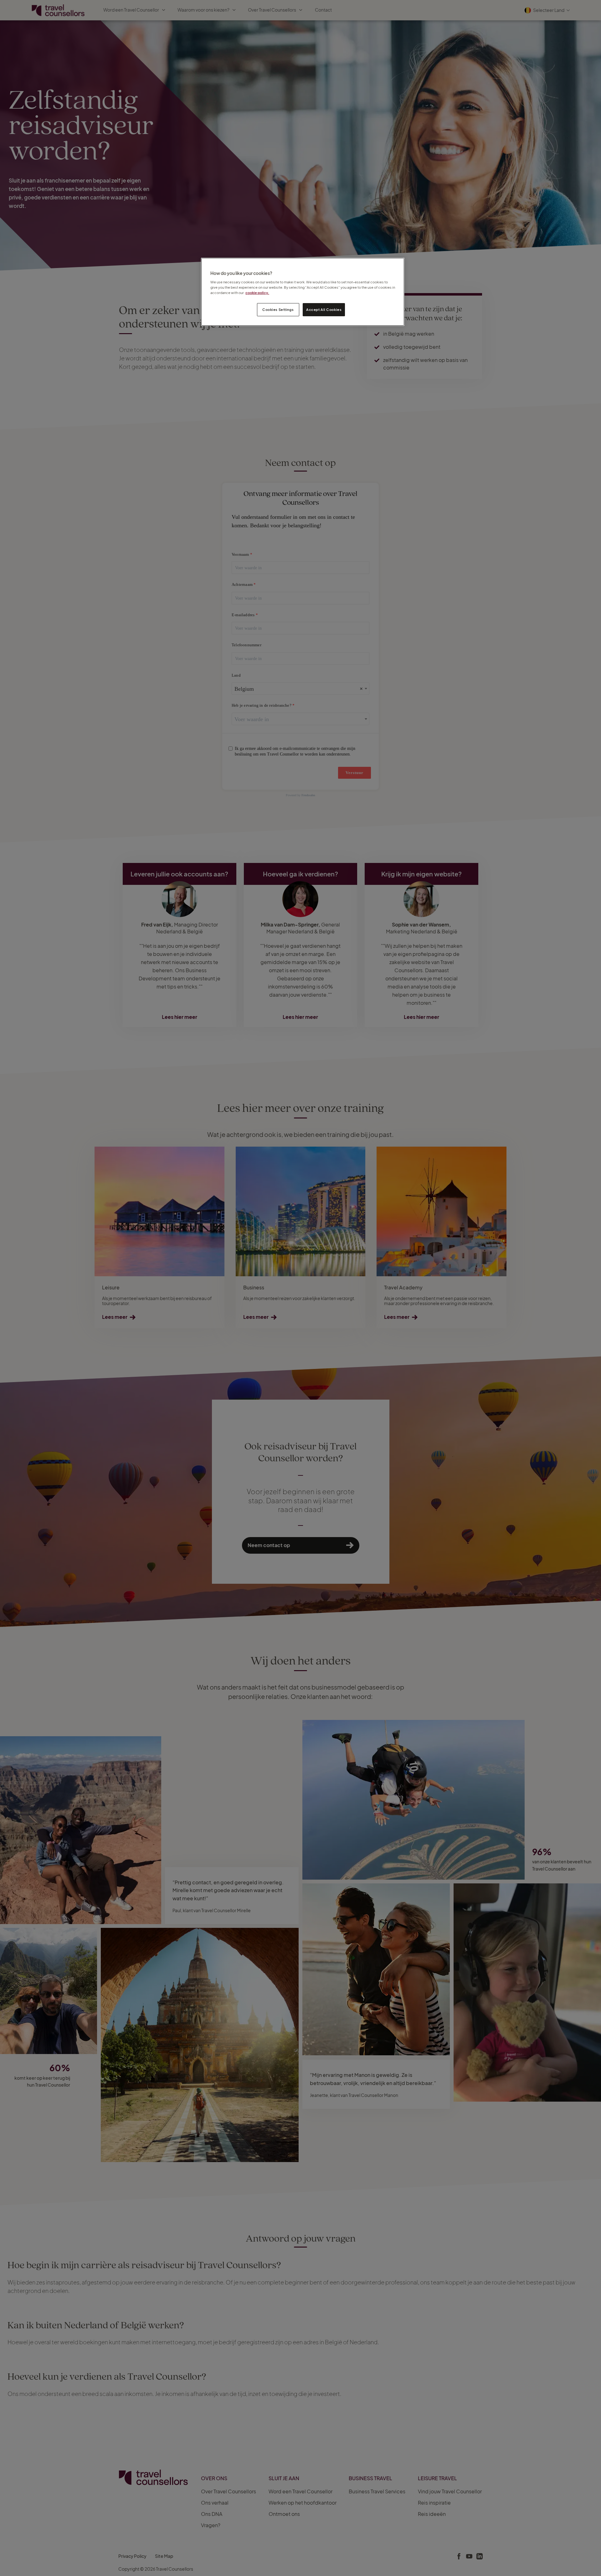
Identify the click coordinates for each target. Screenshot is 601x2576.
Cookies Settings (278, 310)
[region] (303, 292)
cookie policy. (257, 293)
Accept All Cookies (324, 310)
